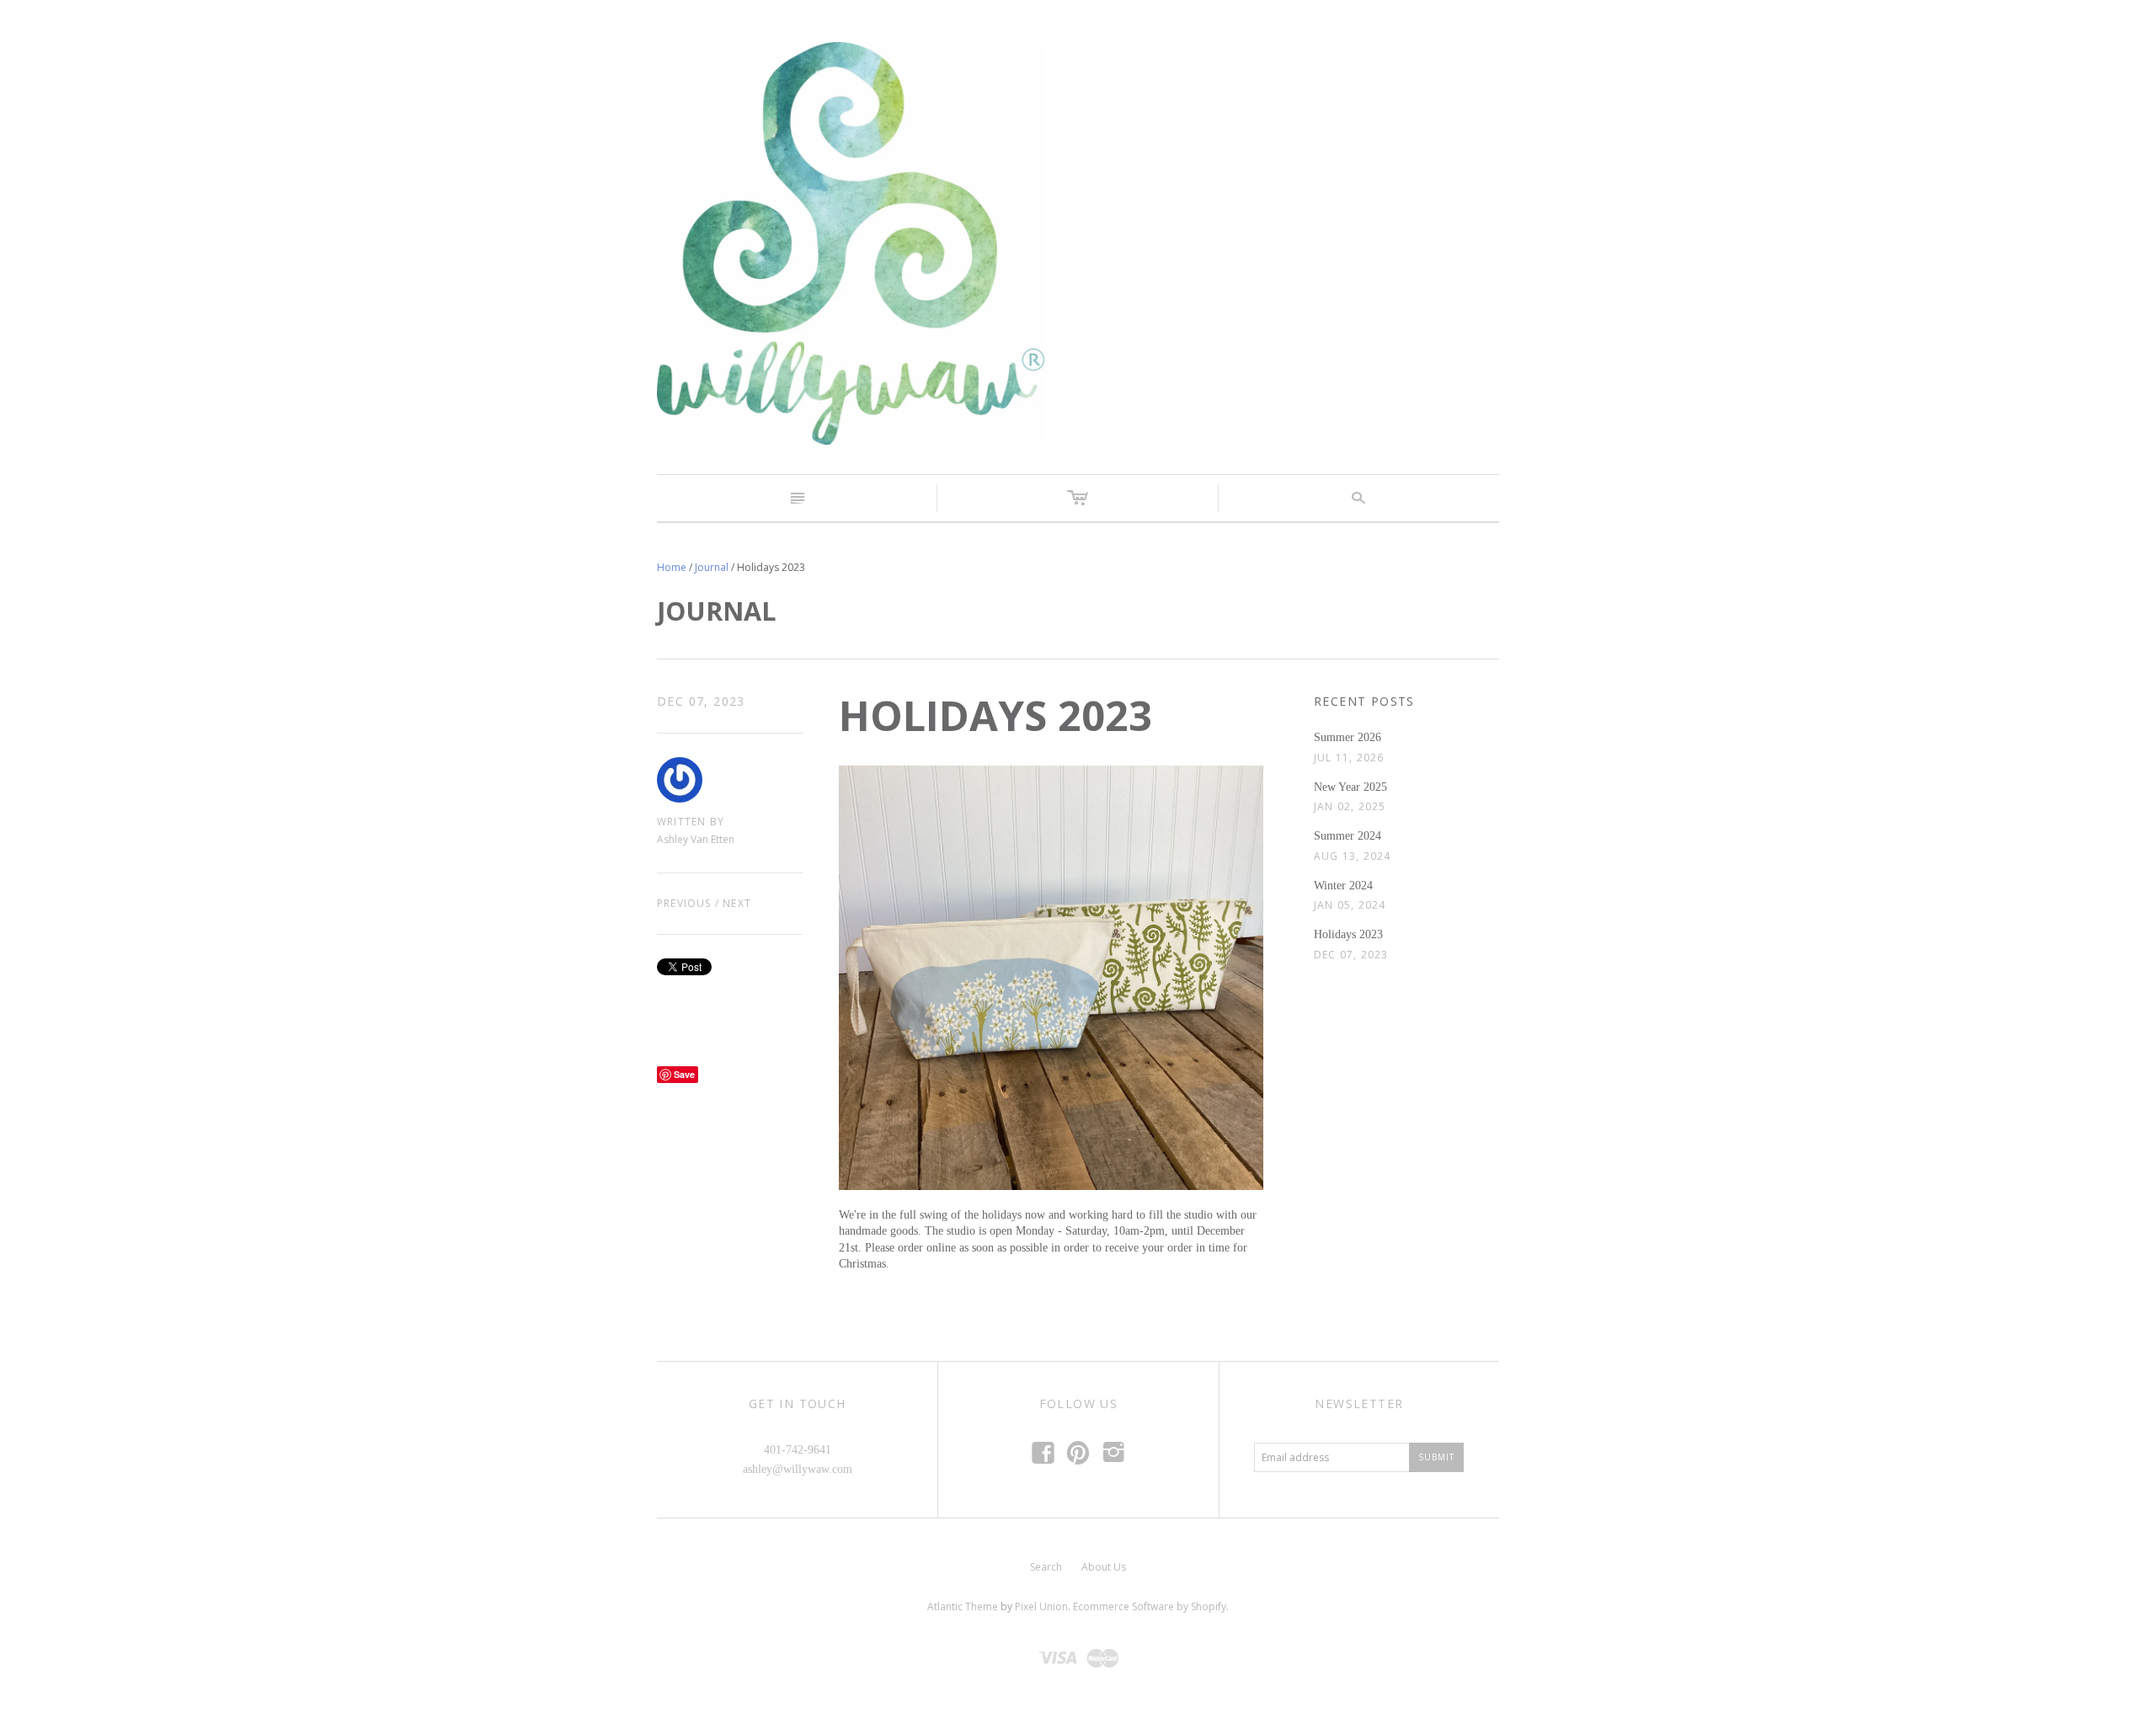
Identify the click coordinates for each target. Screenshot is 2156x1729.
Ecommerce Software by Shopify (1150, 1606)
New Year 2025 (1350, 787)
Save (684, 1074)
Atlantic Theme (963, 1606)
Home (672, 567)
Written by (691, 822)
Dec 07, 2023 (701, 701)
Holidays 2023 (1348, 934)
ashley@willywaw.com (798, 1469)
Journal (712, 567)
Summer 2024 (1347, 836)
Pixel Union (1041, 1606)
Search (1046, 1567)
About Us (1104, 1567)
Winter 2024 (1343, 886)
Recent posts (1364, 701)
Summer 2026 (1347, 737)
